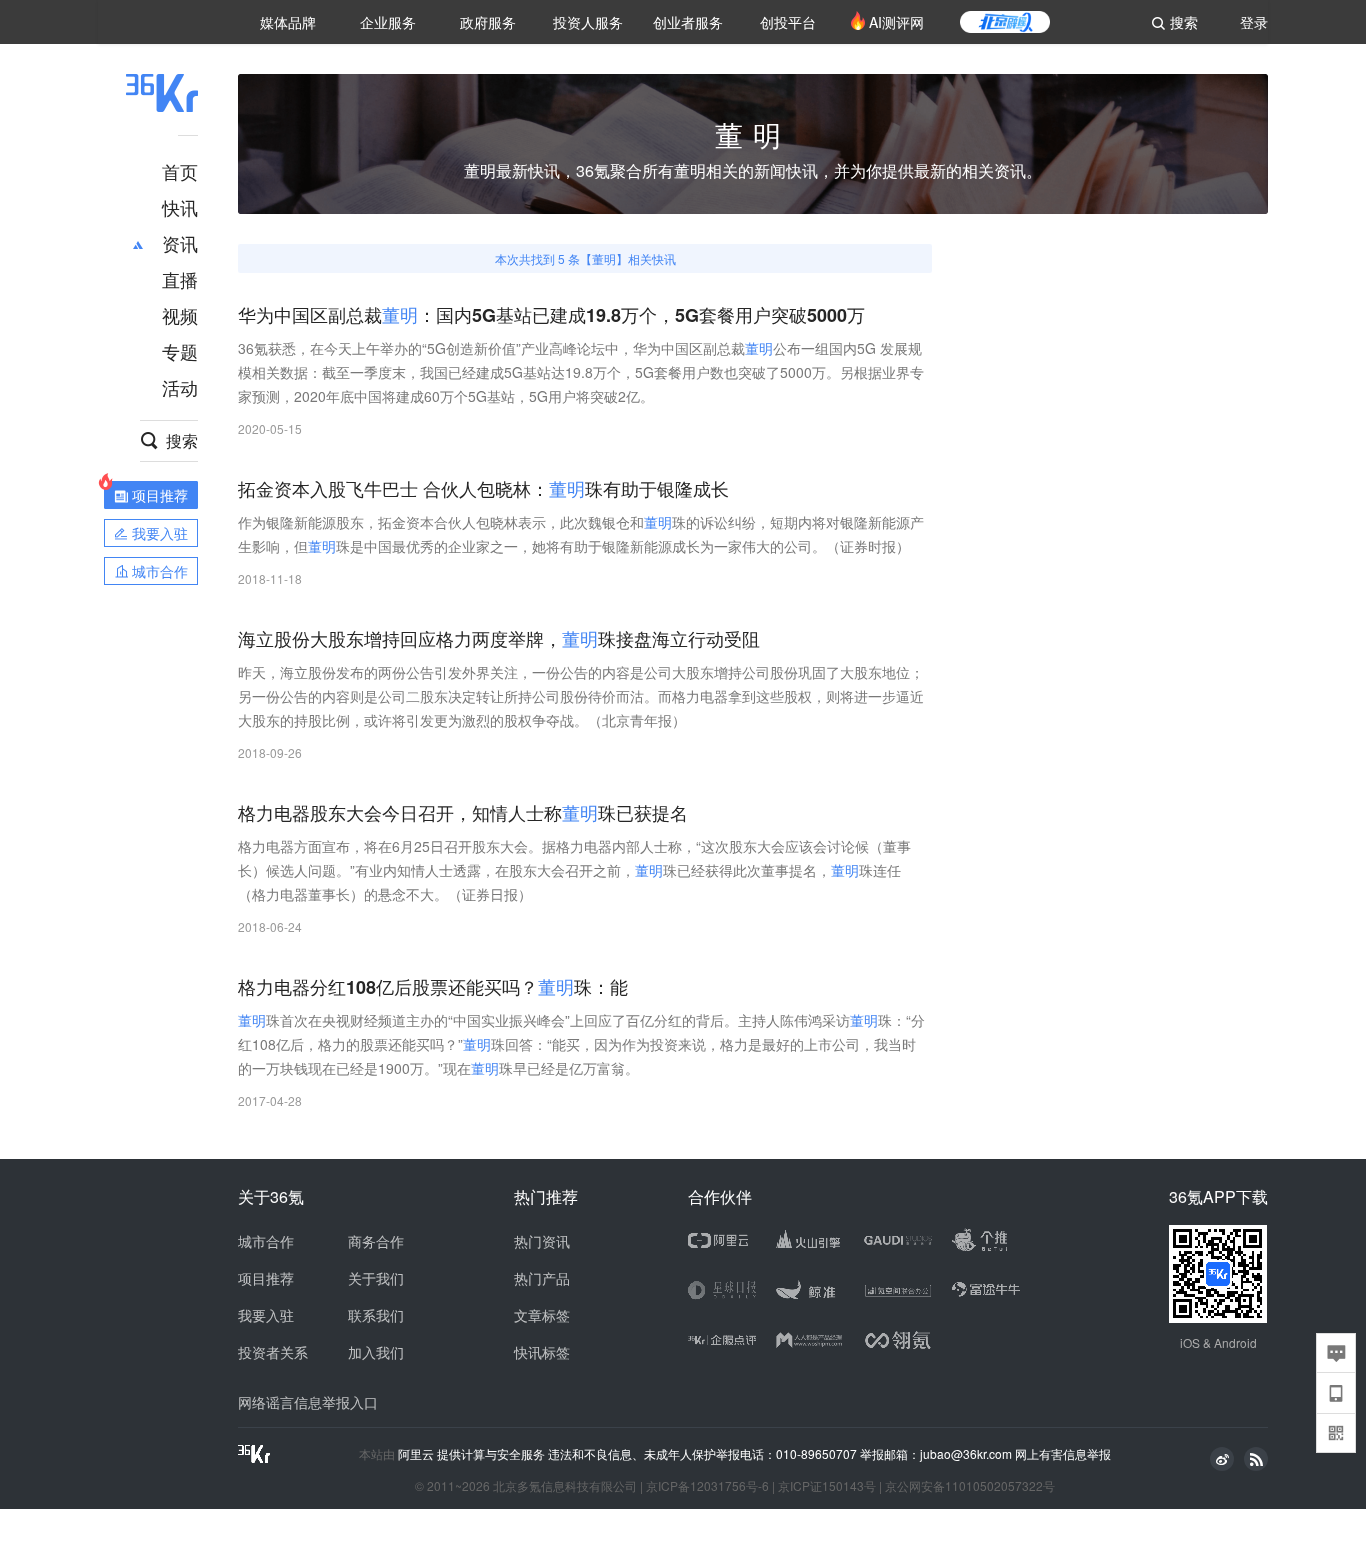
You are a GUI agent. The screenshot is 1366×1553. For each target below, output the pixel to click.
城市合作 (266, 1241)
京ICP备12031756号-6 (707, 1485)
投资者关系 (273, 1352)
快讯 (180, 207)
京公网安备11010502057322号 (970, 1485)
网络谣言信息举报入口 (308, 1402)
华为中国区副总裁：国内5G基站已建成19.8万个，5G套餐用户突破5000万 (551, 315)
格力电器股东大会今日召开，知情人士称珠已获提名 (463, 813)
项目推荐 (266, 1278)
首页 (180, 171)
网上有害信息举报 (1063, 1453)
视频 (180, 315)
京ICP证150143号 (827, 1485)
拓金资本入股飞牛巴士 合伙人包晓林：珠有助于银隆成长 (483, 489)
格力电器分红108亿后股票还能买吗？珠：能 (433, 987)
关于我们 (376, 1278)
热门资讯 (542, 1241)
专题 (180, 351)
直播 (180, 279)
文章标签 (542, 1315)
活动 (180, 387)
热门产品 (542, 1278)
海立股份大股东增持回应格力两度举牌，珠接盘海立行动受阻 (499, 639)
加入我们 (376, 1352)
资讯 (180, 243)
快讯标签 (542, 1352)
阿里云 (417, 1454)
